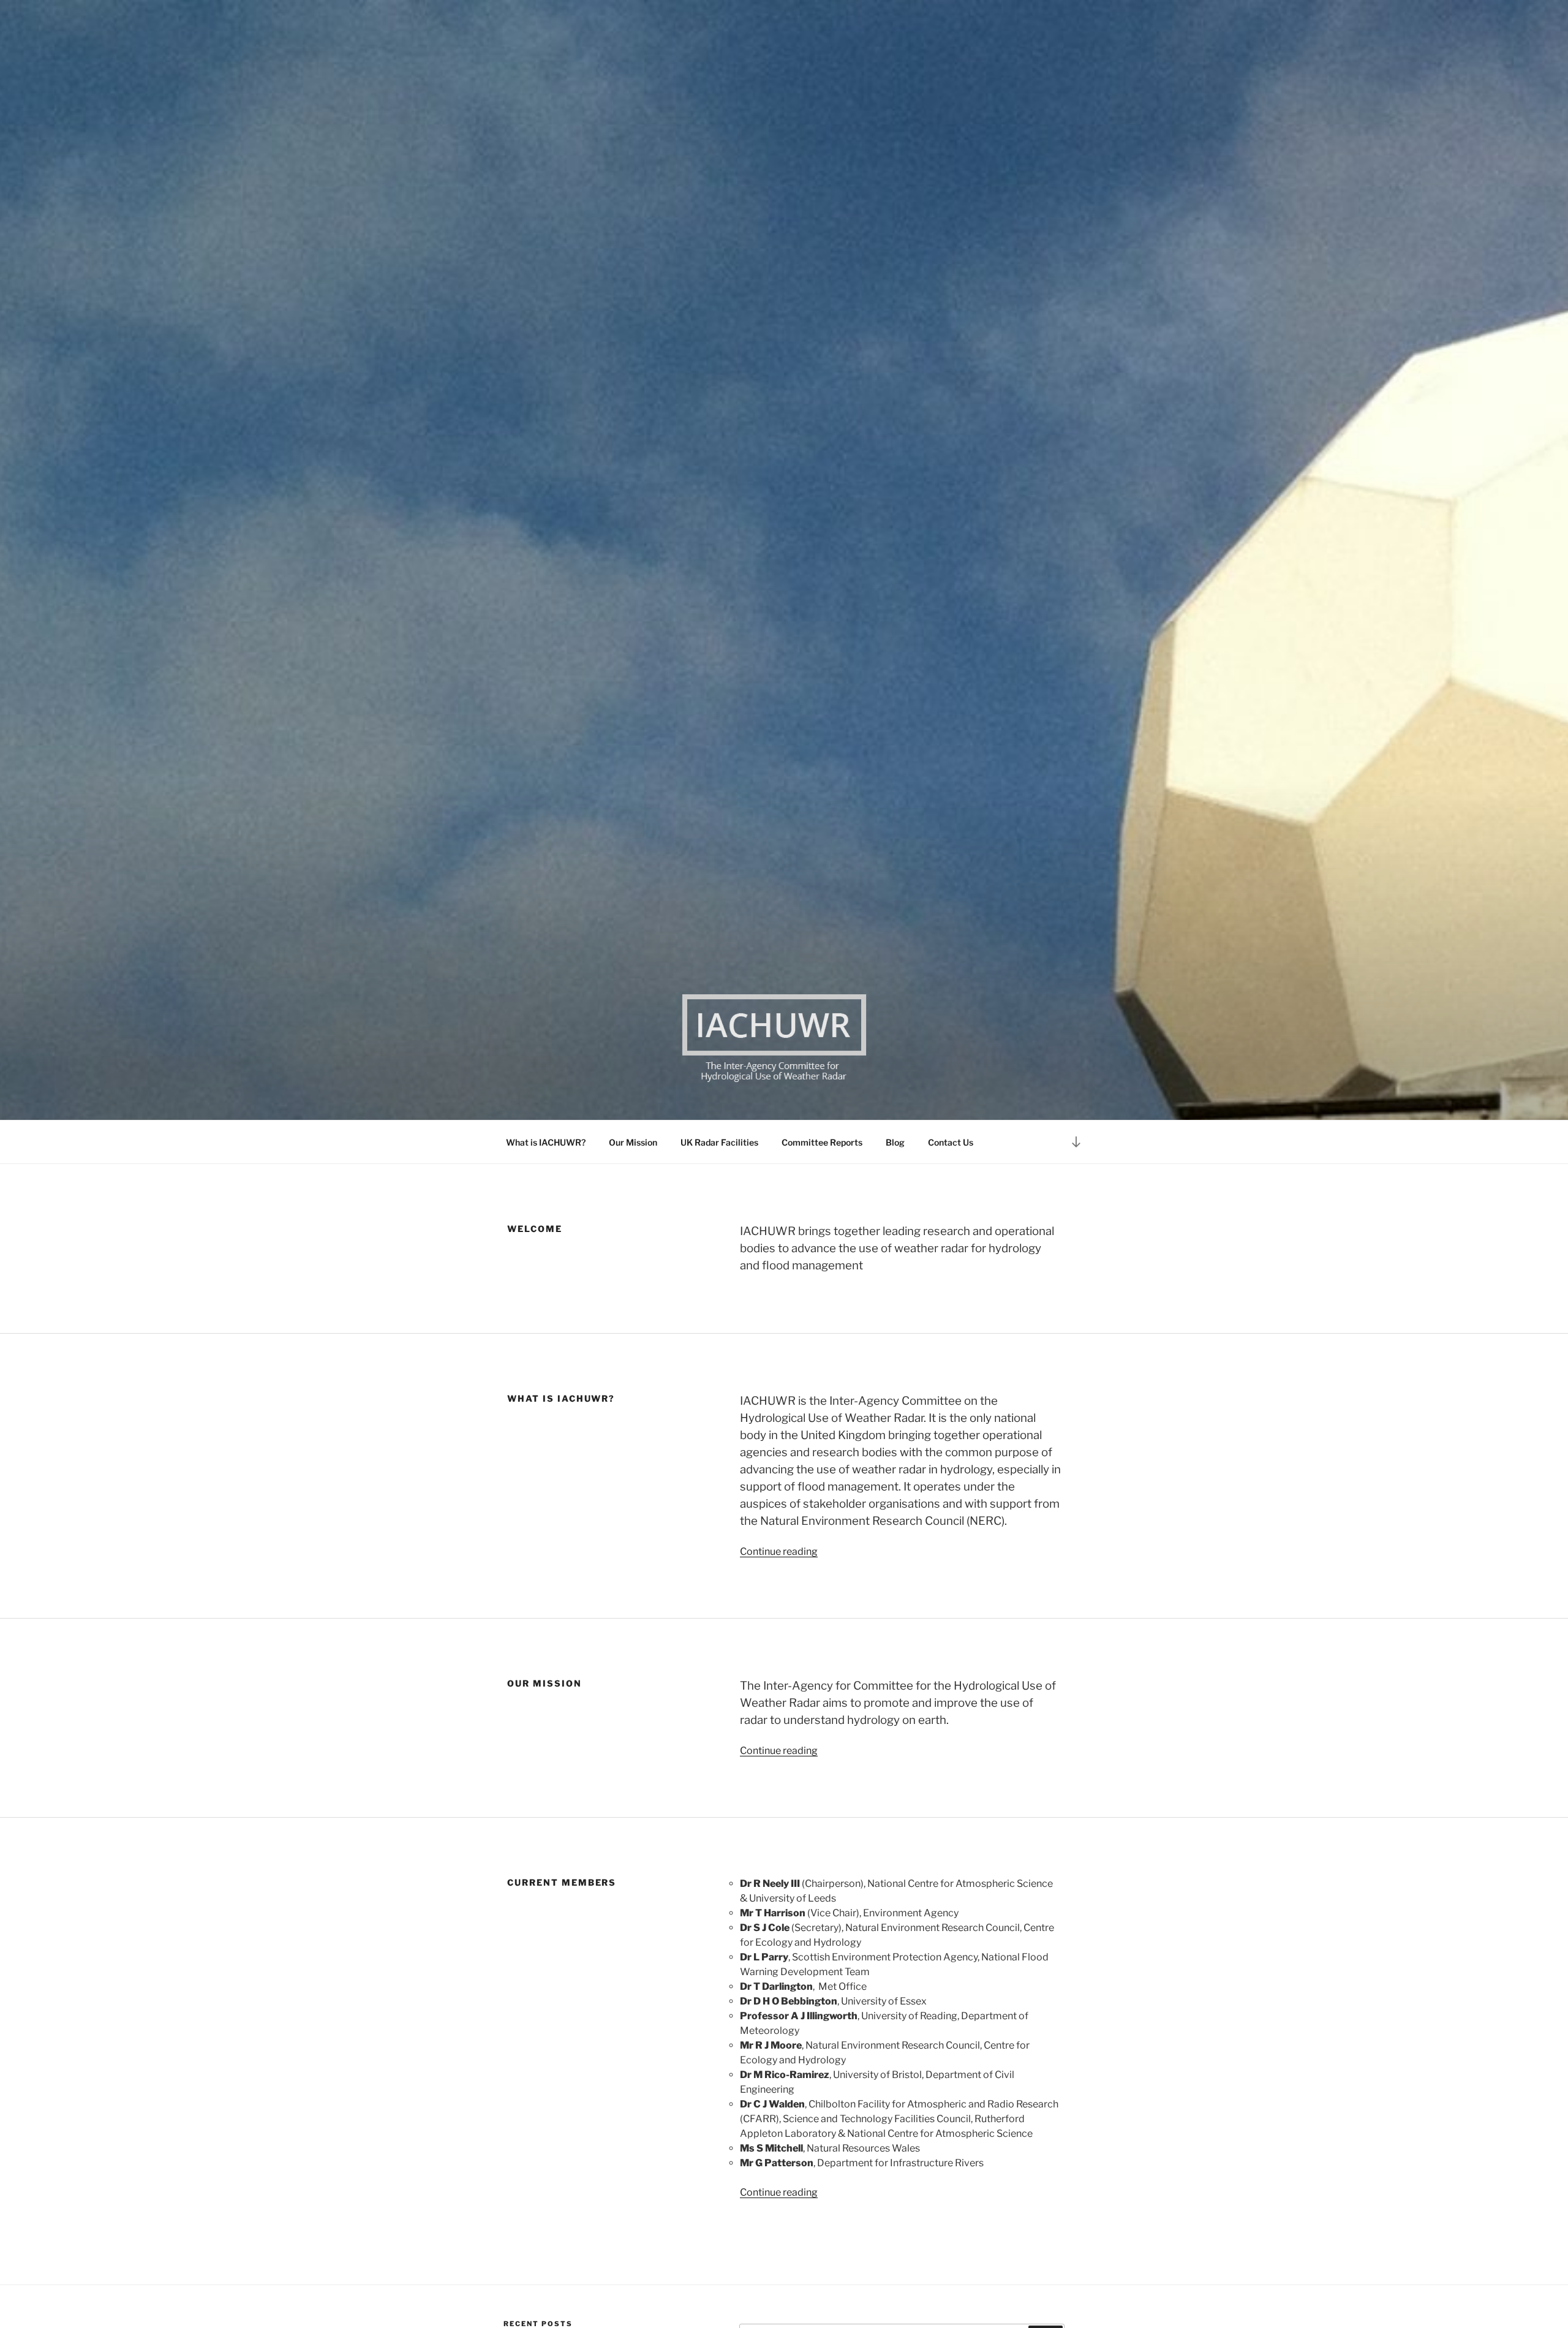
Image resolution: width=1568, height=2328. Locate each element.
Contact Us (951, 1142)
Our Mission (633, 1142)
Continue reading (779, 1551)
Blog (895, 1142)
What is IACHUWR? (546, 1142)
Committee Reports (822, 1142)
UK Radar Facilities (719, 1142)
